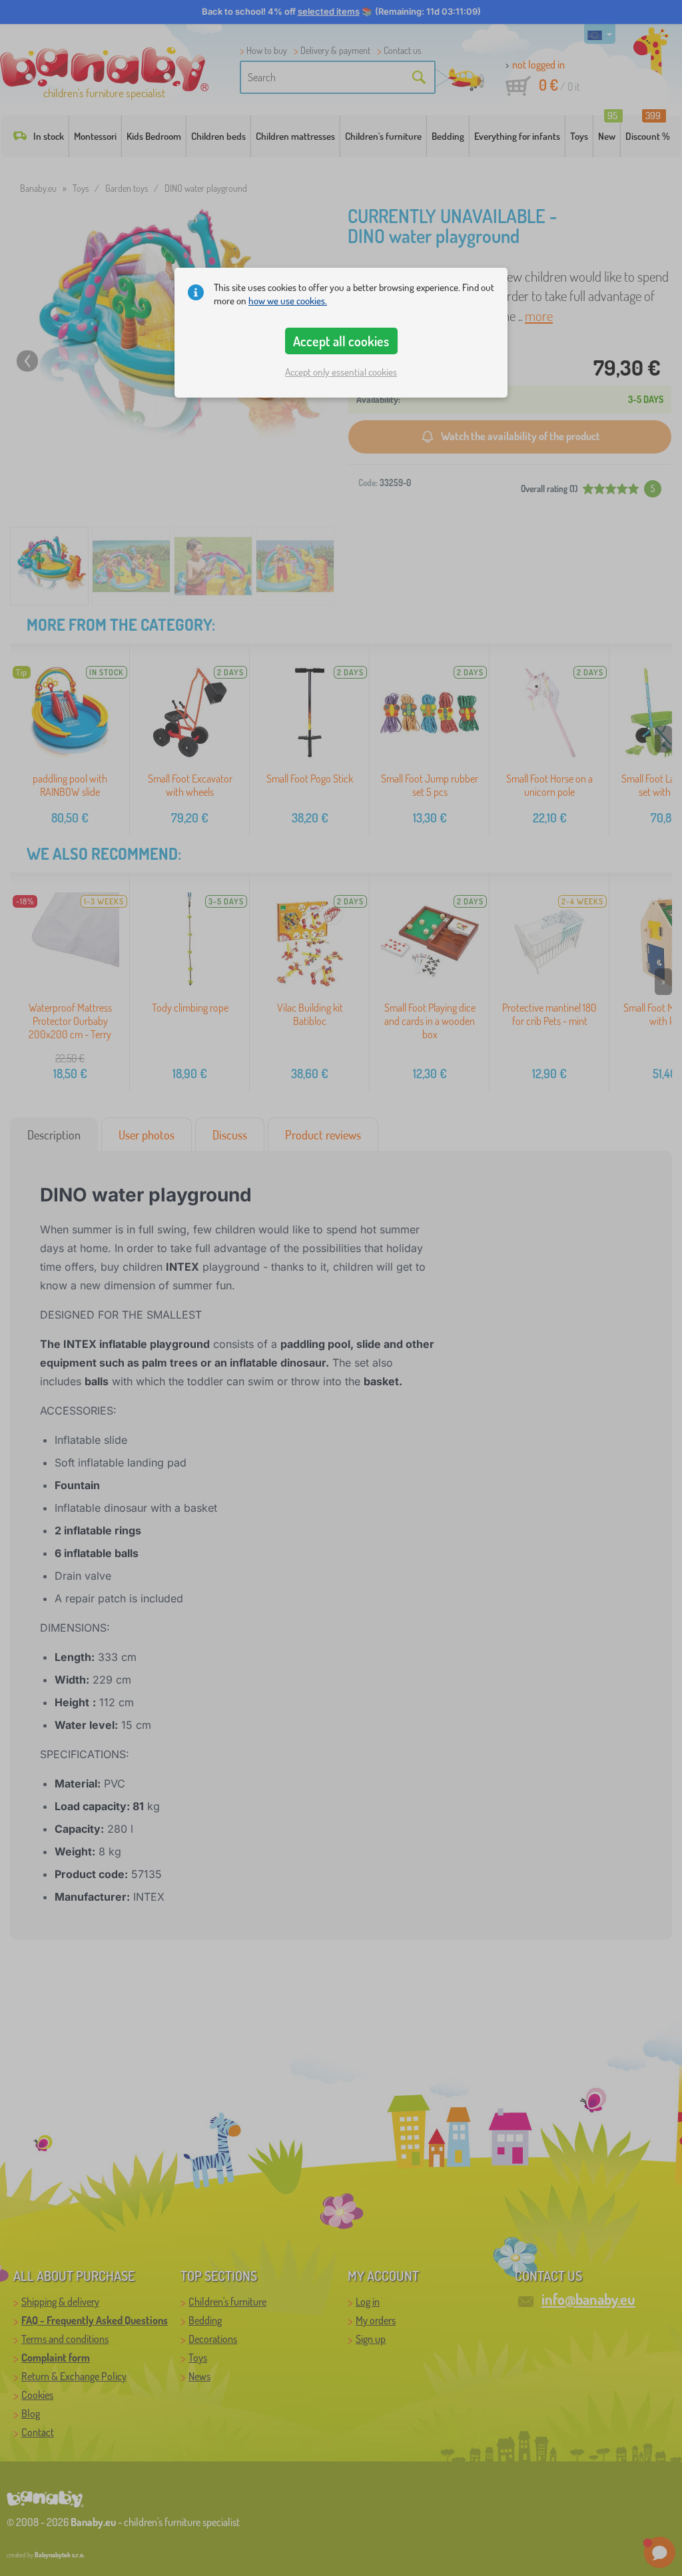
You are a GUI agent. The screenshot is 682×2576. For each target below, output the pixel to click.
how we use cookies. (288, 301)
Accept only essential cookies (341, 372)
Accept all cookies (341, 341)
